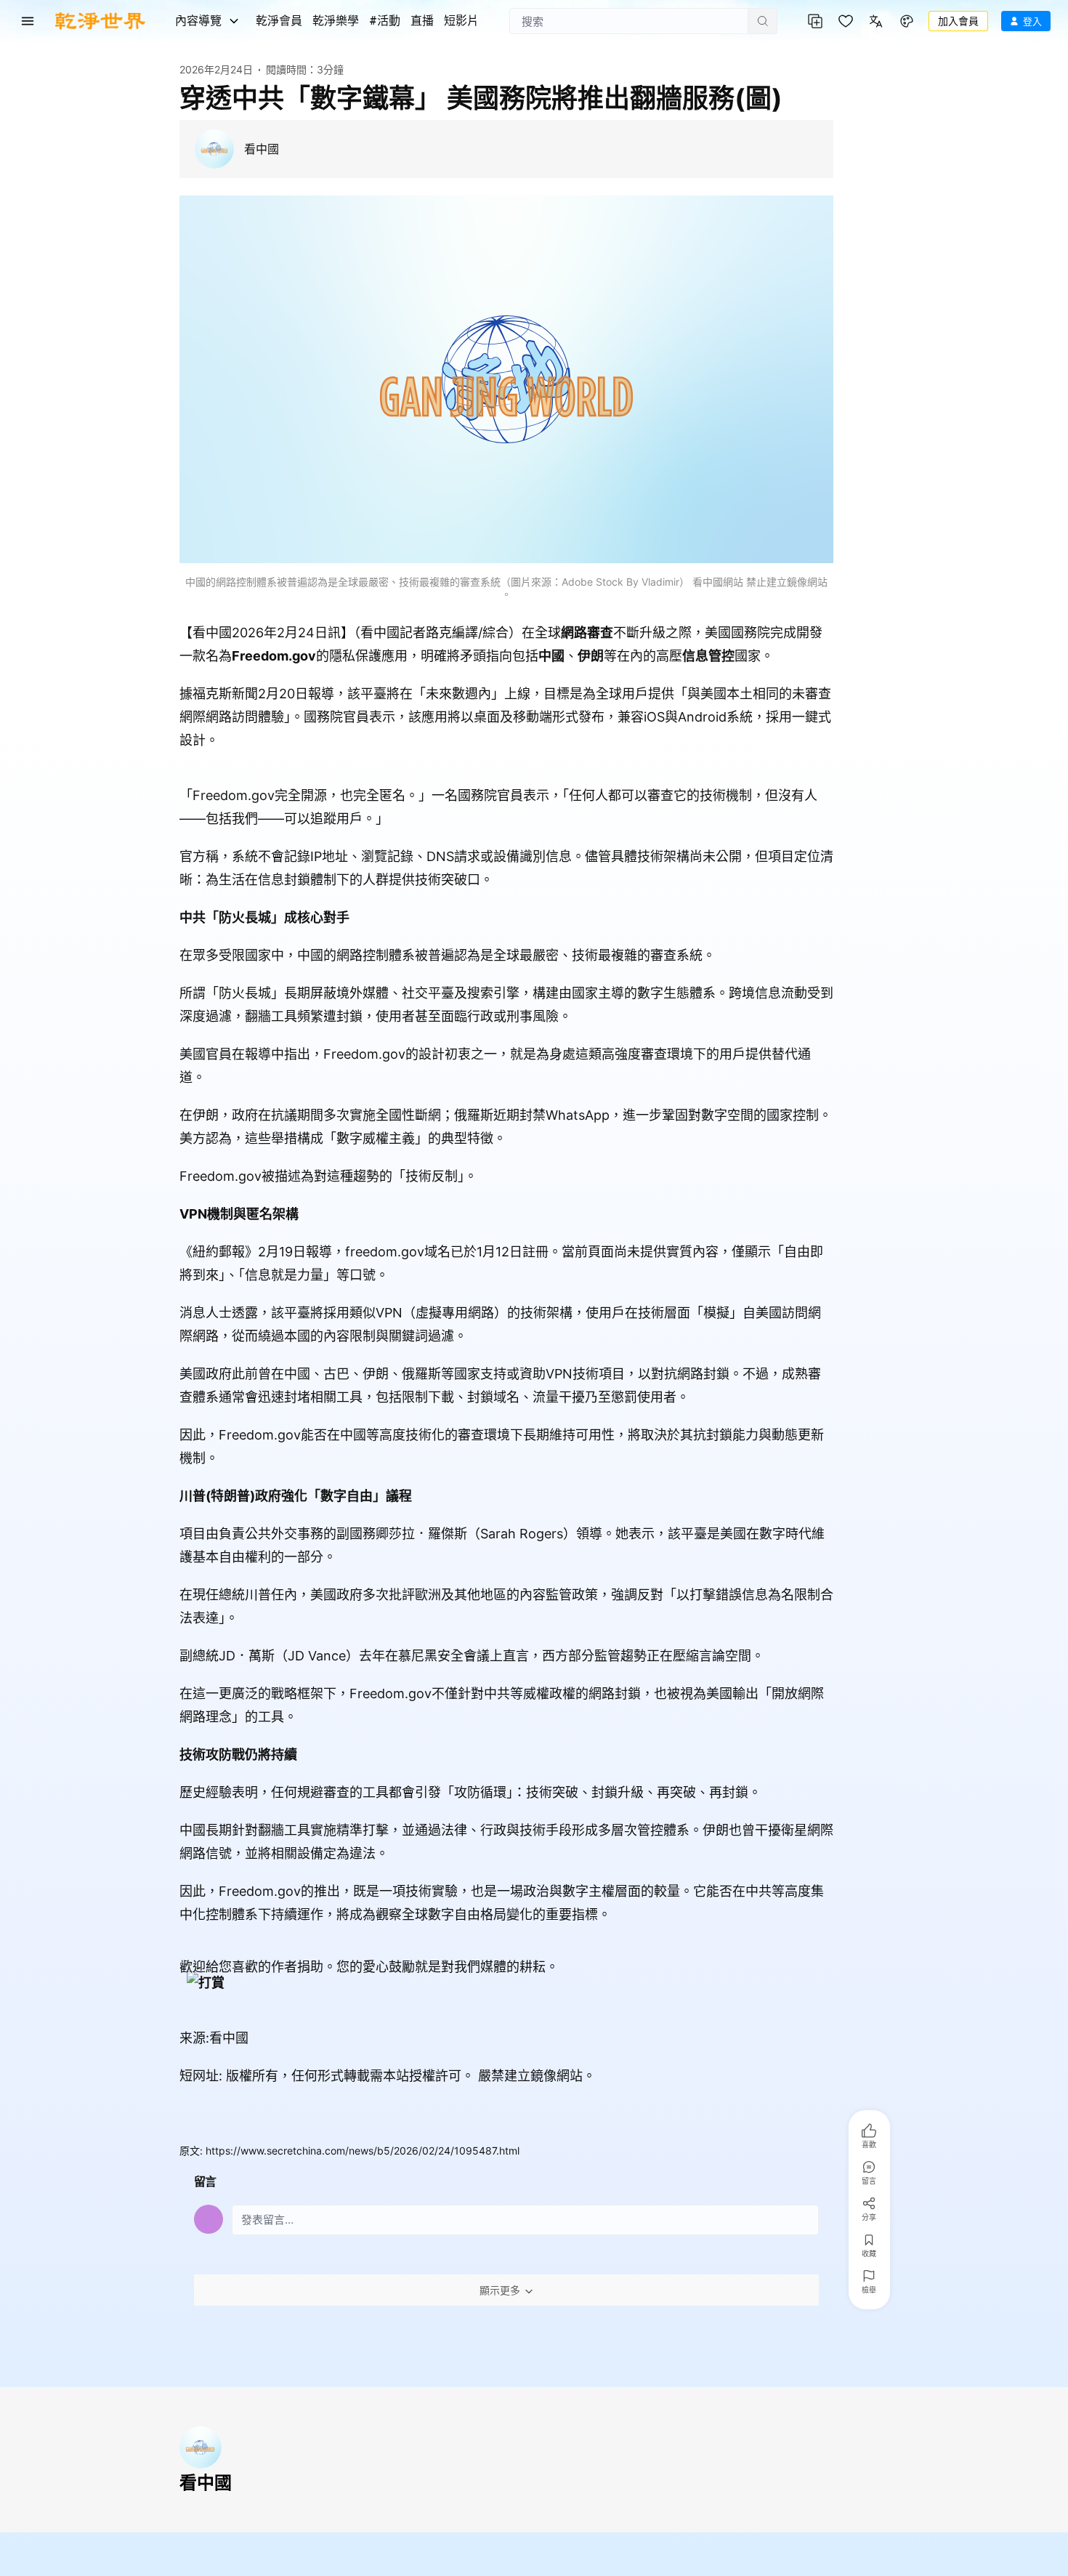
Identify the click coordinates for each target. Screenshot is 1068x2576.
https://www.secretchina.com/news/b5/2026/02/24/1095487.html (363, 2151)
